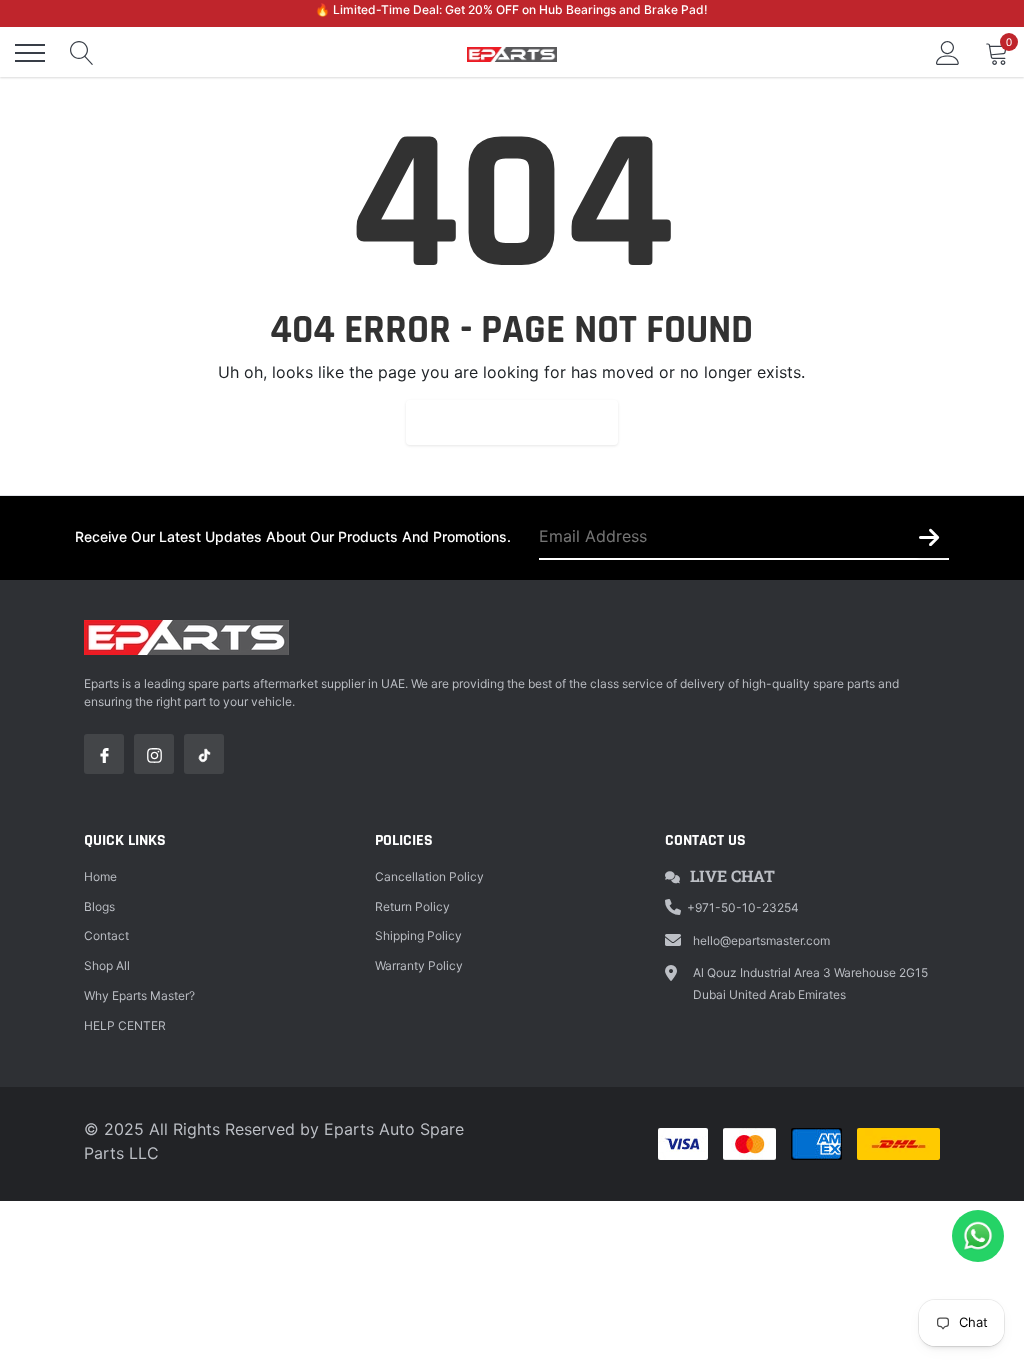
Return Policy (412, 906)
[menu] (30, 53)
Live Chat (732, 875)
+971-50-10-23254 (743, 907)
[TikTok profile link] (204, 754)
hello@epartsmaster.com (761, 940)
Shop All (107, 965)
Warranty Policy (419, 965)
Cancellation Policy (429, 876)
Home (100, 876)
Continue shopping (512, 422)
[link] (104, 754)
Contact (106, 935)
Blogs (99, 906)
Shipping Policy (418, 935)
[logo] (512, 53)
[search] (82, 53)
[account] (948, 53)
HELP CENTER (125, 1025)
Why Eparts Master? (139, 995)
